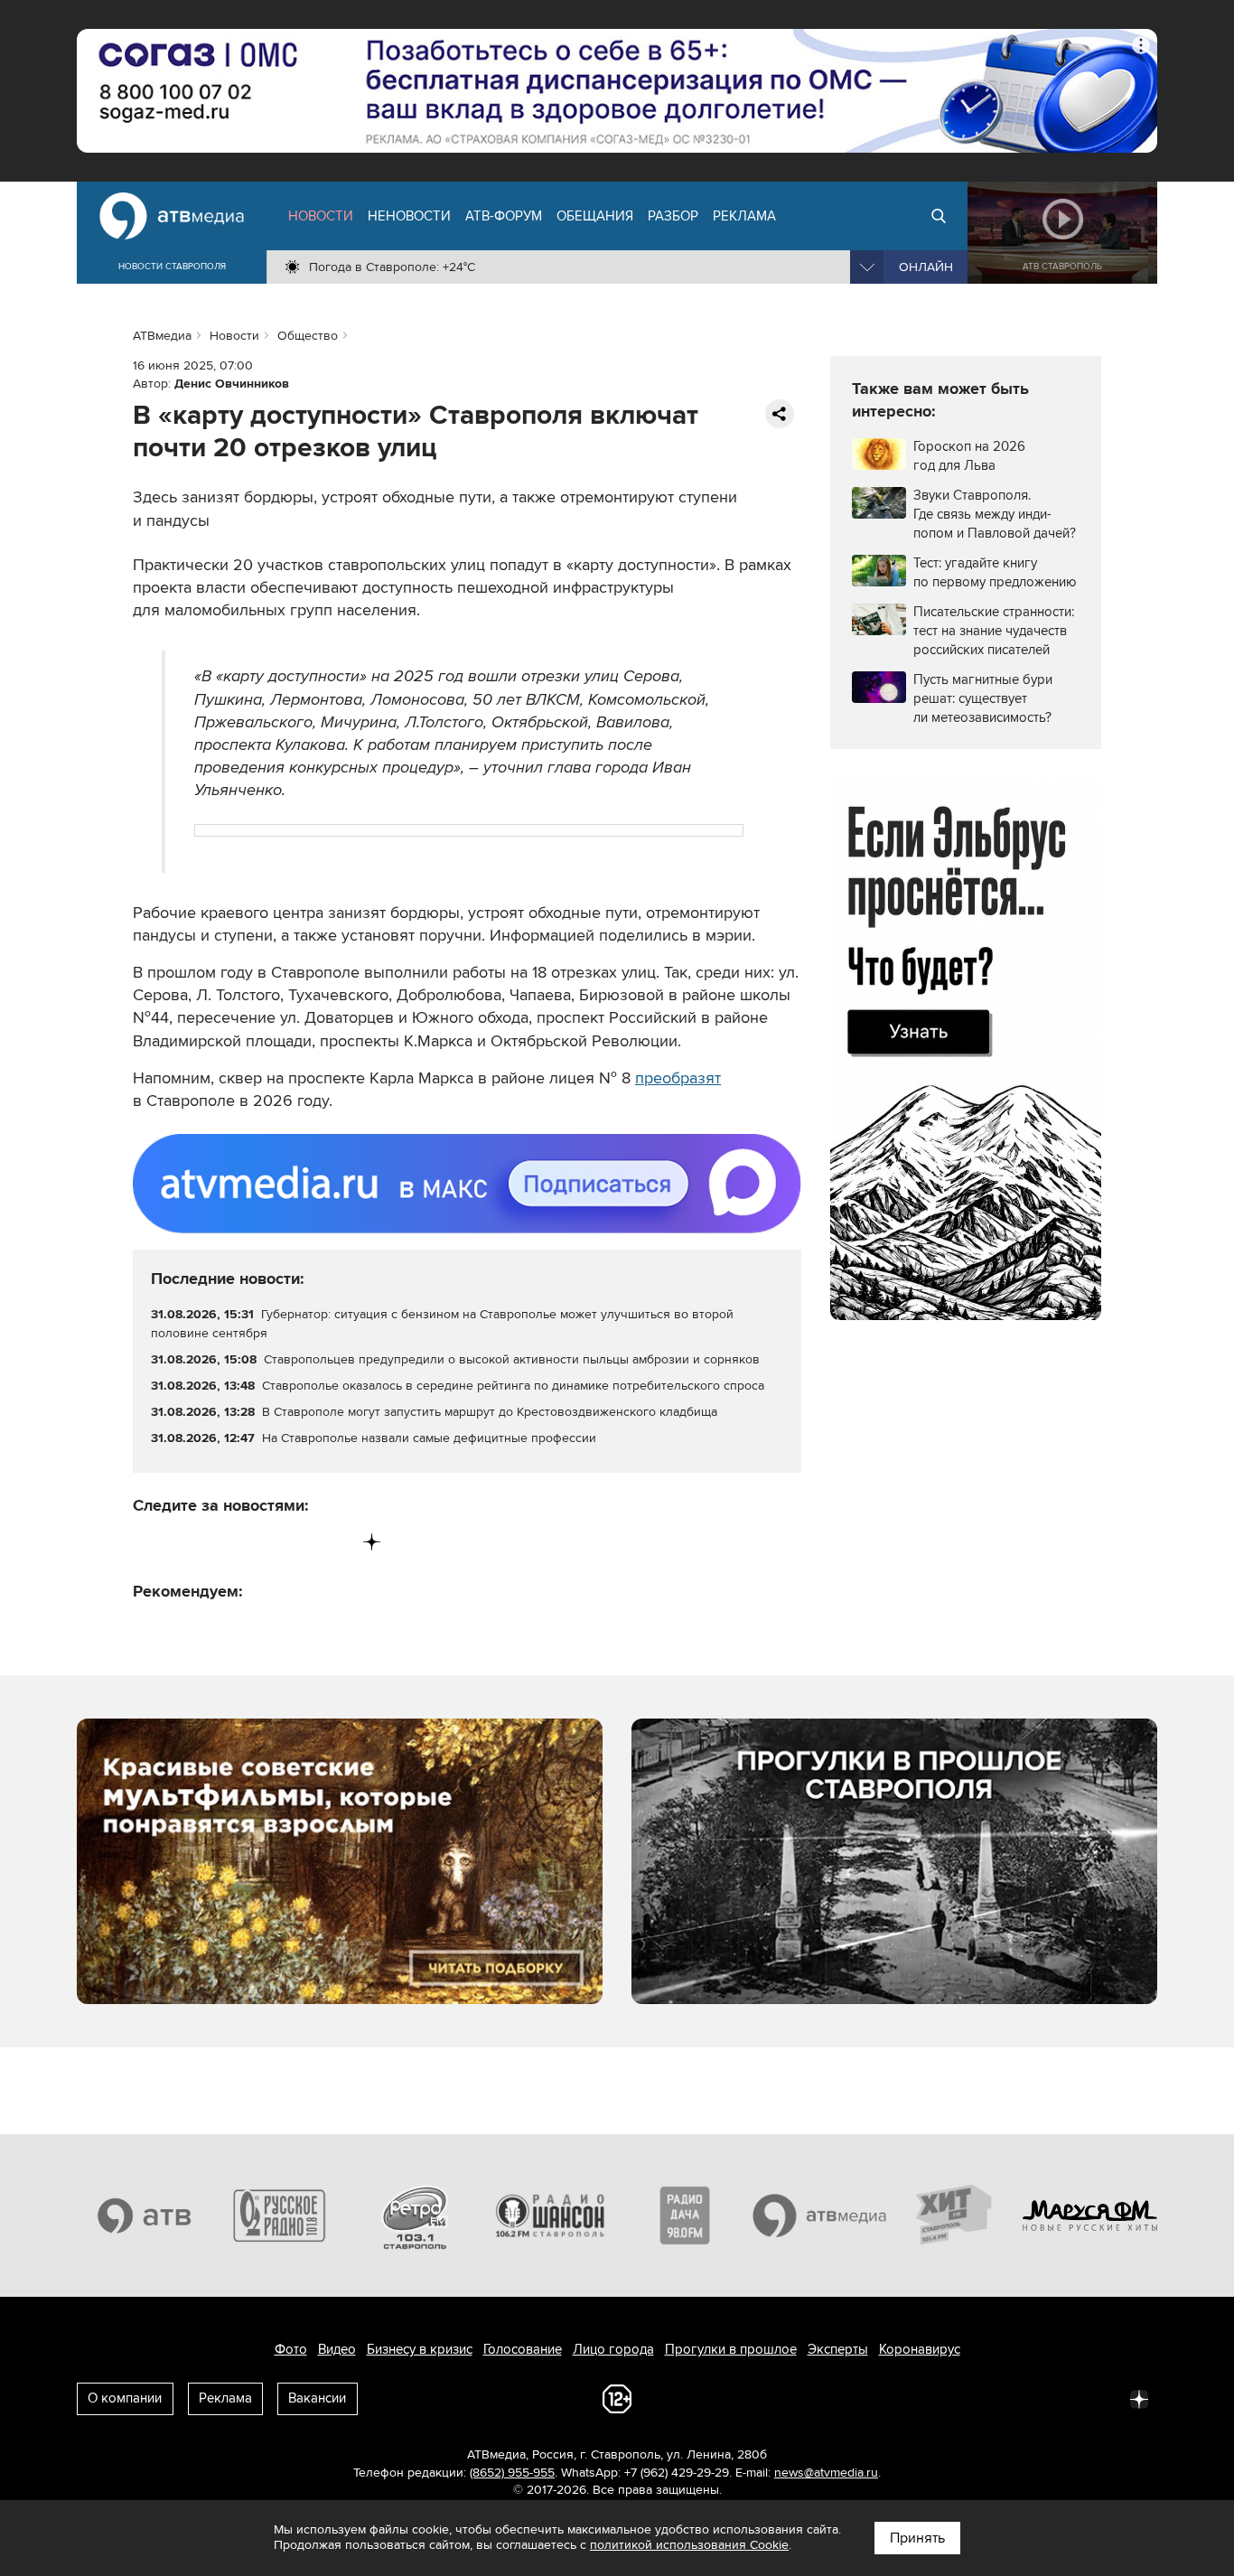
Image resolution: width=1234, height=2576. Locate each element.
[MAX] (260, 1542)
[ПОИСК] (939, 216)
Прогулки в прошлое (731, 2349)
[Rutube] (335, 1542)
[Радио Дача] (685, 2215)
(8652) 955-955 (512, 2473)
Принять (917, 2538)
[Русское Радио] (280, 2215)
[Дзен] (372, 1542)
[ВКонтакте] (148, 1542)
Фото (291, 2349)
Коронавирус (920, 2349)
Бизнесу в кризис (420, 2349)
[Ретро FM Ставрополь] (415, 2215)
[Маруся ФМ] (1090, 2215)
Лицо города (613, 2349)
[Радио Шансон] (550, 2215)
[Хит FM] (955, 2215)
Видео (337, 2349)
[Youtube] (297, 1542)
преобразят (678, 1078)
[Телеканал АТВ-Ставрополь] (145, 2215)
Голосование (523, 2349)
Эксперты (838, 2349)
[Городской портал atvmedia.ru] (820, 2215)
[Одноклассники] (223, 1542)
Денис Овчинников (232, 384)
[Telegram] (185, 1542)
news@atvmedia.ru (826, 2473)
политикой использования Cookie (689, 2545)
